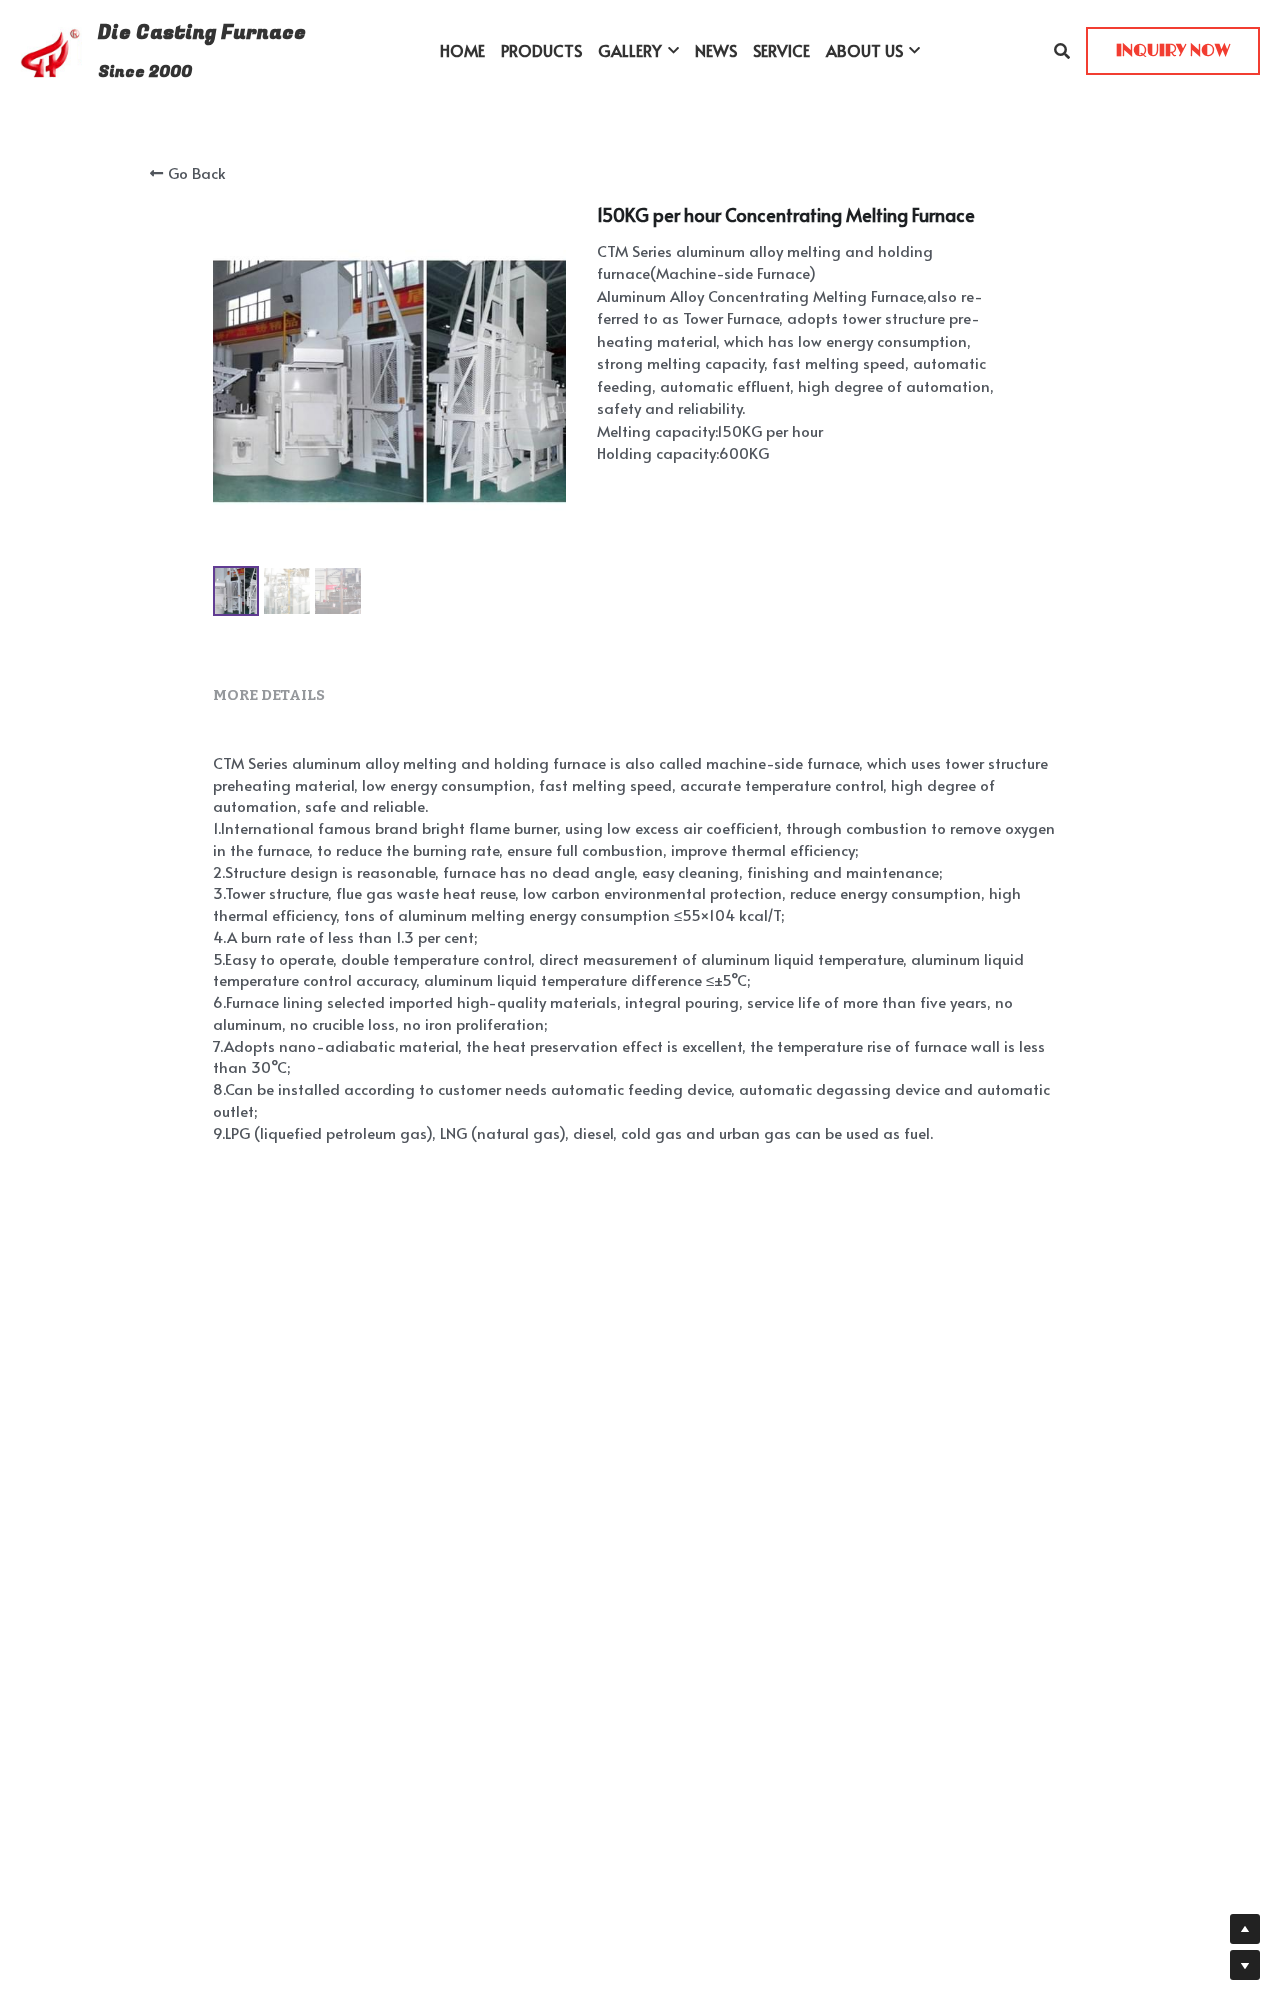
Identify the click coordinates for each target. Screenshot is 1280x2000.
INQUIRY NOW (1173, 51)
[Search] (1062, 50)
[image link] (51, 49)
